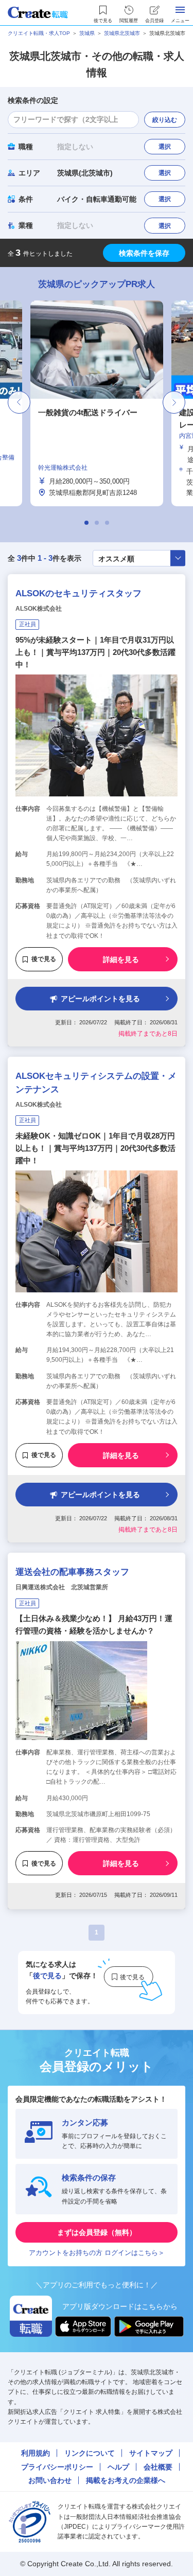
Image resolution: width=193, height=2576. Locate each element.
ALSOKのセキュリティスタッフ (78, 593)
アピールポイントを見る (100, 999)
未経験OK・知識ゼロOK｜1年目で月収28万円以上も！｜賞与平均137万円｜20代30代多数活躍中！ (95, 1148)
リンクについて (90, 2453)
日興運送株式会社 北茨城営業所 (62, 1587)
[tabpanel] (97, 403)
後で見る (44, 959)
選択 (165, 147)
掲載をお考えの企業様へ (126, 2480)
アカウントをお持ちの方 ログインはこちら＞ (97, 2253)
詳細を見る (121, 960)
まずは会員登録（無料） (97, 2232)
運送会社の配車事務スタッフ (72, 1572)
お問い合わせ (50, 2480)
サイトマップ (151, 2453)
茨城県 (87, 33)
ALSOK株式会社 (39, 609)
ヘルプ (118, 2467)
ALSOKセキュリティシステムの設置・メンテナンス (96, 1083)
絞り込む (165, 120)
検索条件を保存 (144, 253)
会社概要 (158, 2467)
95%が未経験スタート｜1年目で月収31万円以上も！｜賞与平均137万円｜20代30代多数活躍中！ (95, 652)
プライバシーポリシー (57, 2467)
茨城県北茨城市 (122, 33)
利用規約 (36, 2453)
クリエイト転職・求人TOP (39, 33)
